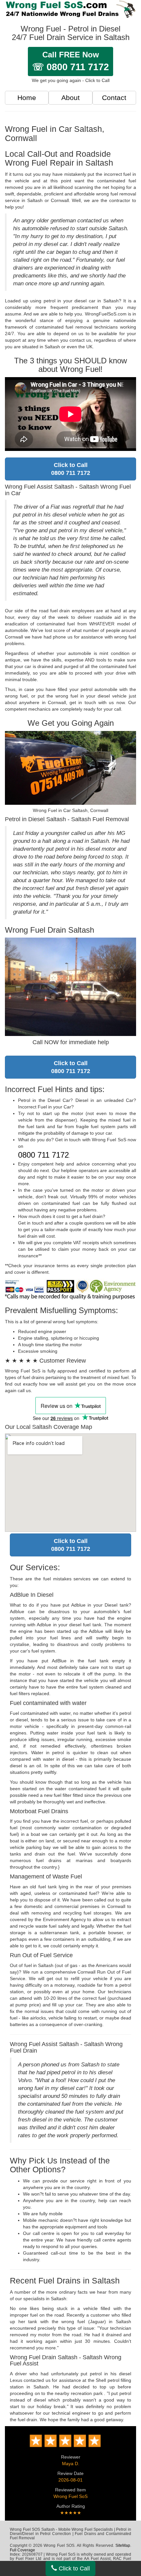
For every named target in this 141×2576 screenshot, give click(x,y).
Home (27, 98)
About (70, 98)
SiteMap (123, 2546)
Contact (114, 98)
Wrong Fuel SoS (70, 2496)
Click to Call (73, 2568)
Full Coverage (22, 2550)
